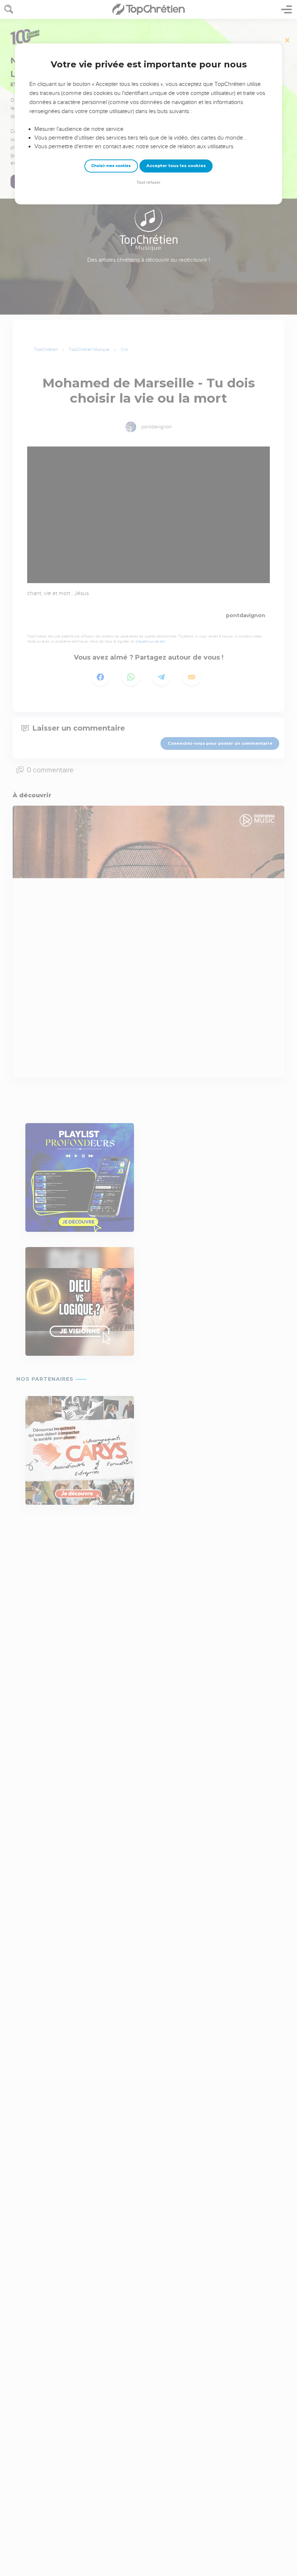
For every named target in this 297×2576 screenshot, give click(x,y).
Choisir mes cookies (111, 166)
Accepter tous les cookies (176, 166)
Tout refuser (148, 182)
